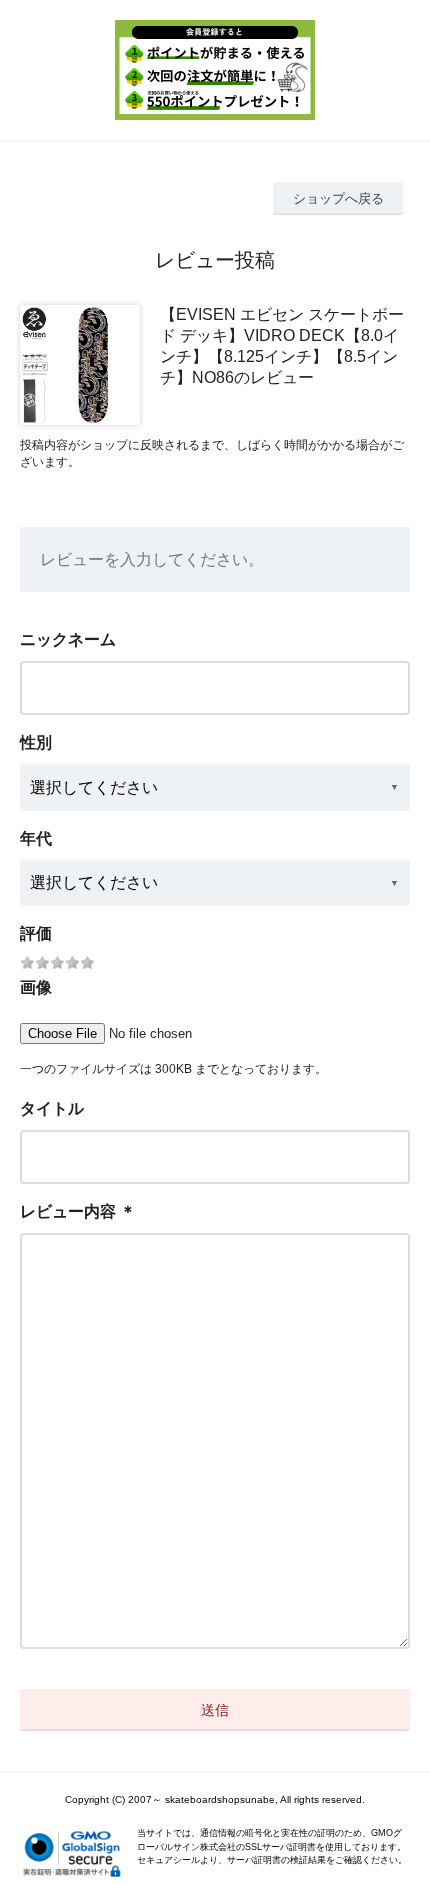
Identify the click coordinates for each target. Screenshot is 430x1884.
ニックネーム (68, 639)
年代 (36, 838)
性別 (36, 742)
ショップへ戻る (338, 198)
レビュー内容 (68, 1211)
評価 (36, 933)
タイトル (52, 1108)
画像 (36, 987)
